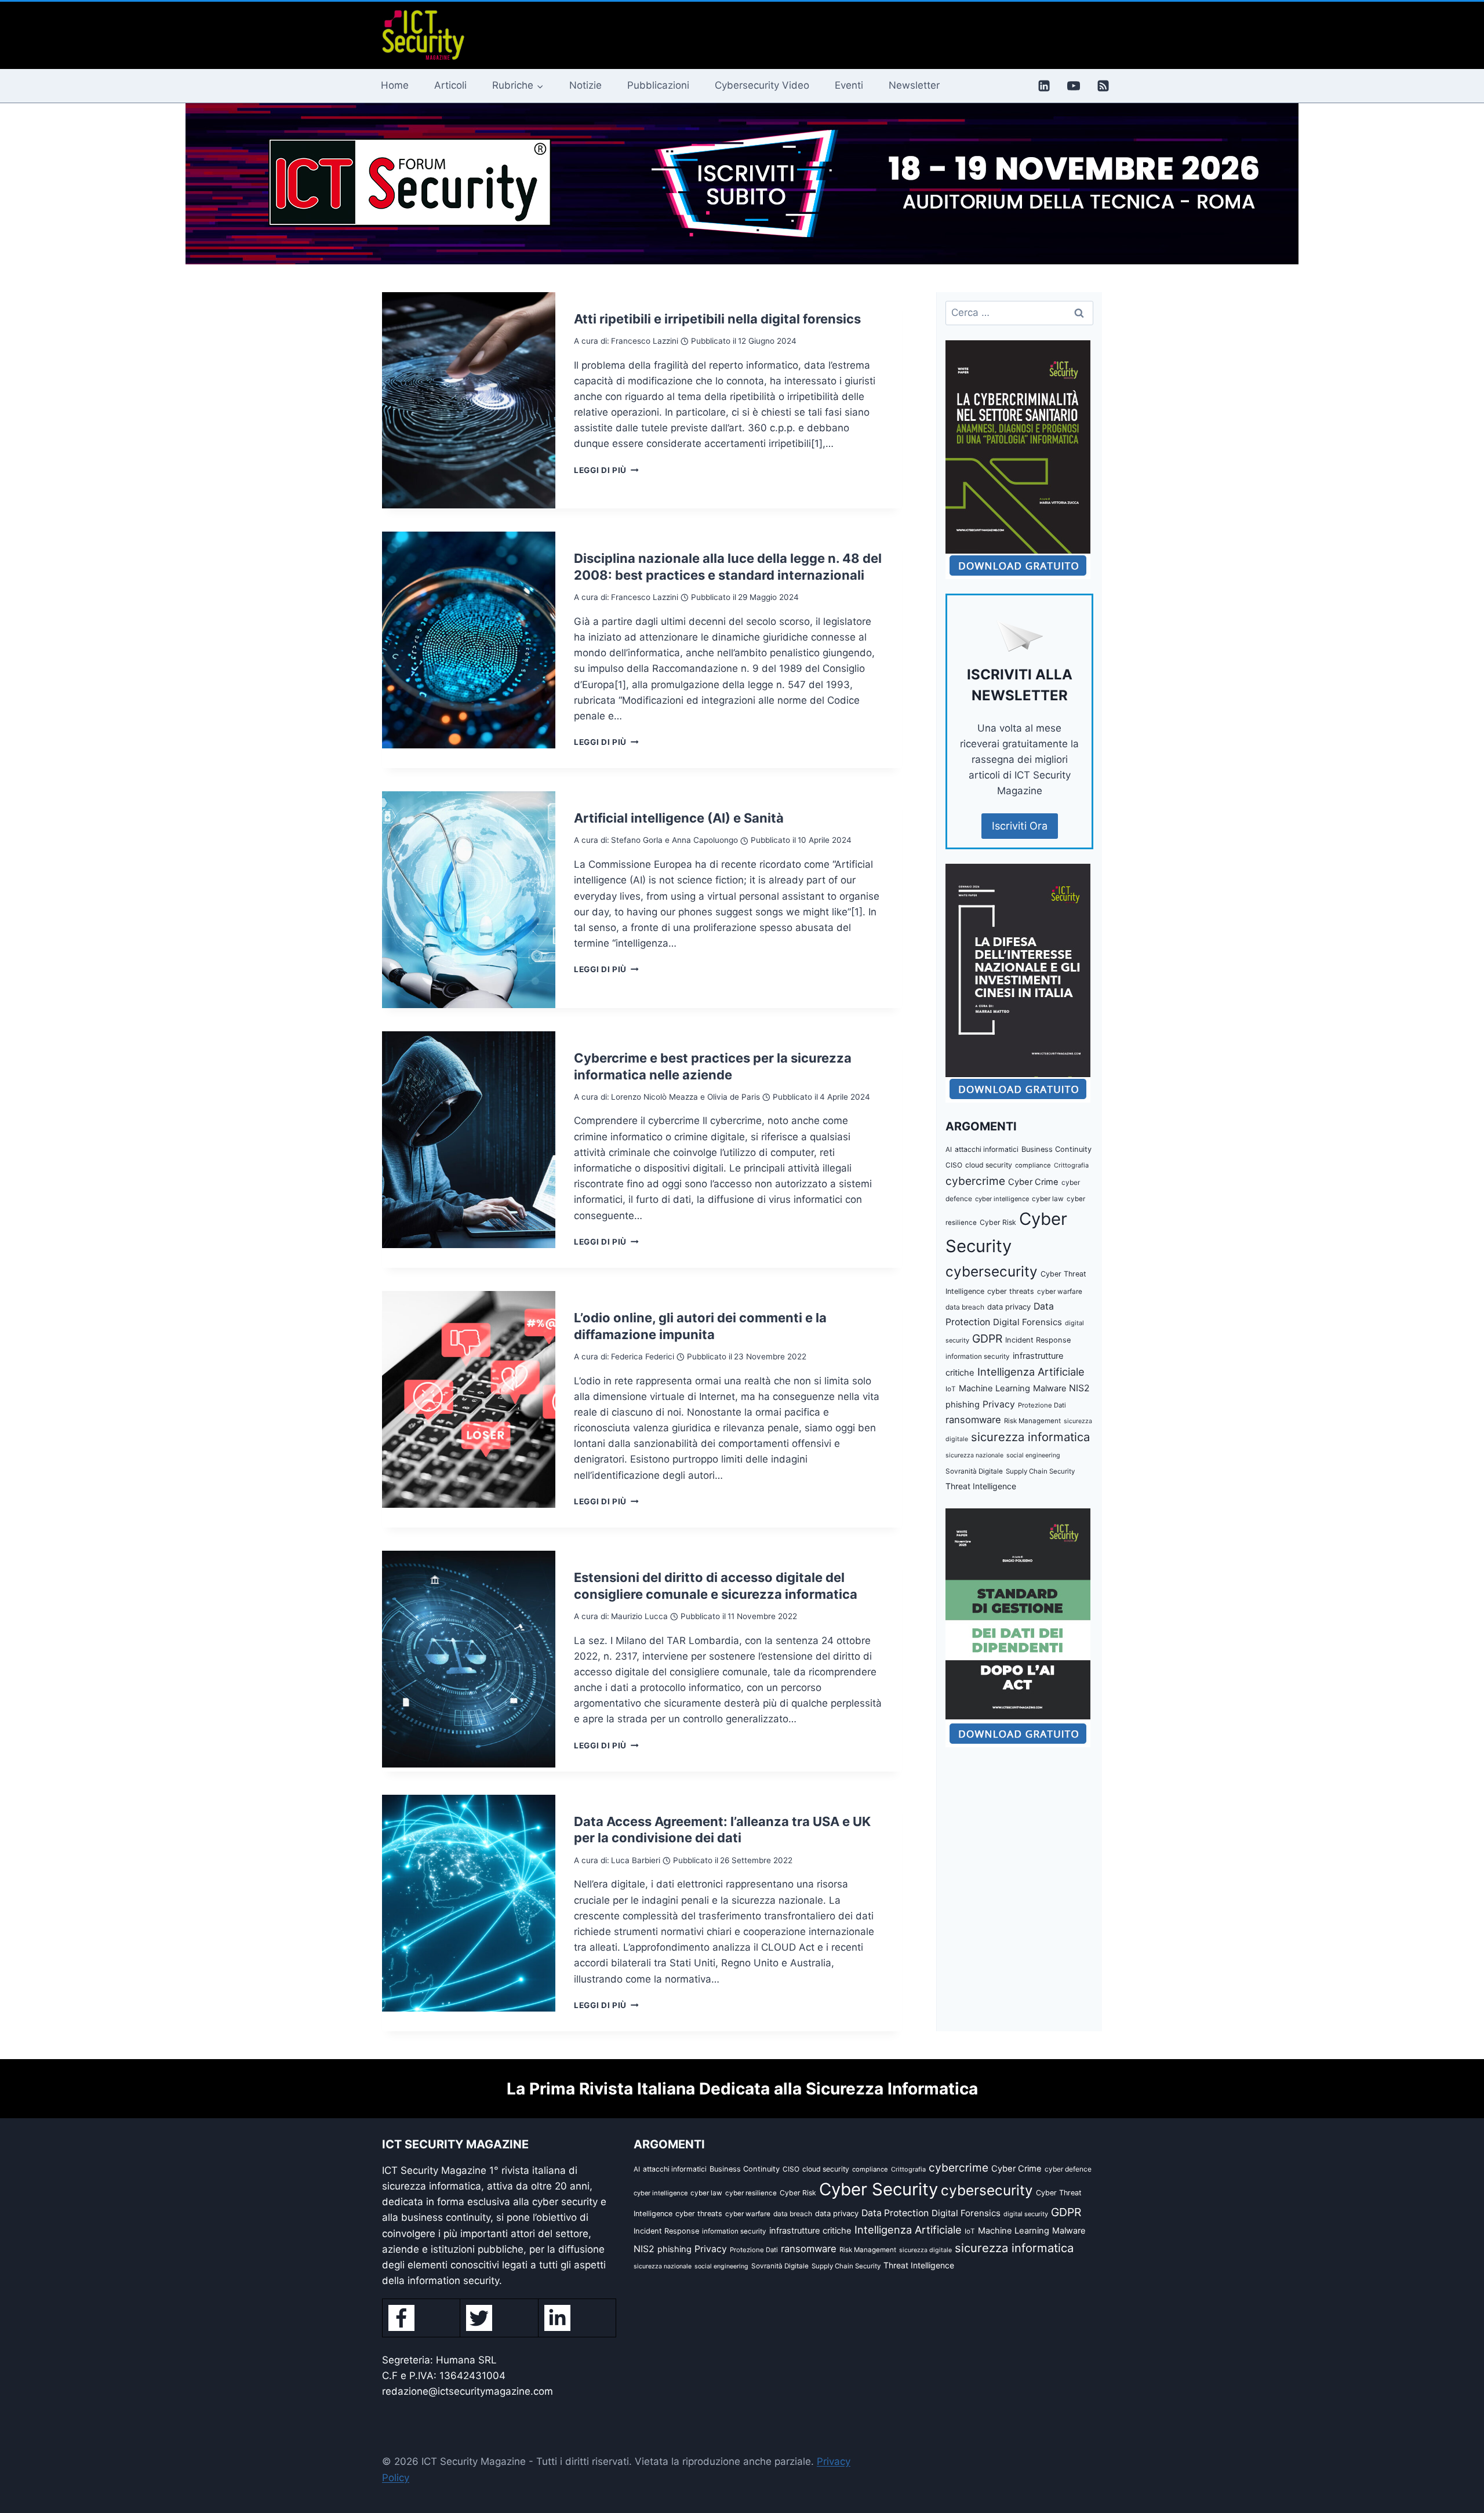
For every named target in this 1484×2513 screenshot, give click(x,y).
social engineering (1033, 1455)
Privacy (999, 1404)
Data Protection (895, 2213)
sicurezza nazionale (974, 1455)
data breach (965, 1307)
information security (978, 1356)
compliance (1033, 1165)
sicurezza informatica (1030, 1437)
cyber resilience (751, 2193)
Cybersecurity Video (762, 85)
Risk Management (1032, 1421)
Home (395, 85)
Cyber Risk (998, 1222)
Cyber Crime (1033, 1182)
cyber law (1048, 1199)
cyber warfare (1060, 1292)
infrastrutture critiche (810, 2231)
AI (949, 1150)
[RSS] (1103, 86)
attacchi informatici (987, 1149)
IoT (951, 1389)
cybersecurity (992, 1271)
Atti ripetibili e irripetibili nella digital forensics (717, 319)
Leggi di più (606, 470)
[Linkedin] (1044, 86)
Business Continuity (1056, 1149)
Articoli (450, 85)
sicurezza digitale (925, 2250)
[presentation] (469, 401)
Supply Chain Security (1040, 1471)
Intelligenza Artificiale (1031, 1372)
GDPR (987, 1339)
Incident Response (1038, 1340)
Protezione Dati (1042, 1405)
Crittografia (1071, 1165)
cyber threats (1011, 1291)
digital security (1026, 2214)
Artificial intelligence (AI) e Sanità (679, 818)
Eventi (849, 85)
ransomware (973, 1420)
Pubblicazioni (658, 85)
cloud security (989, 1165)
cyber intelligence (1002, 1199)
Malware (1050, 1388)
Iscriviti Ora (1020, 826)
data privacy (1009, 1307)
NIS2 (1079, 1388)
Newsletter (914, 85)
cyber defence (1068, 2169)
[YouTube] (1074, 86)
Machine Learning (994, 1388)
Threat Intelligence (981, 1486)
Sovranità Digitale (974, 1471)
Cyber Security (879, 2189)
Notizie (585, 85)
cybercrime (975, 1181)
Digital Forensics (1027, 1322)
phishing (963, 1405)
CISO (954, 1165)
